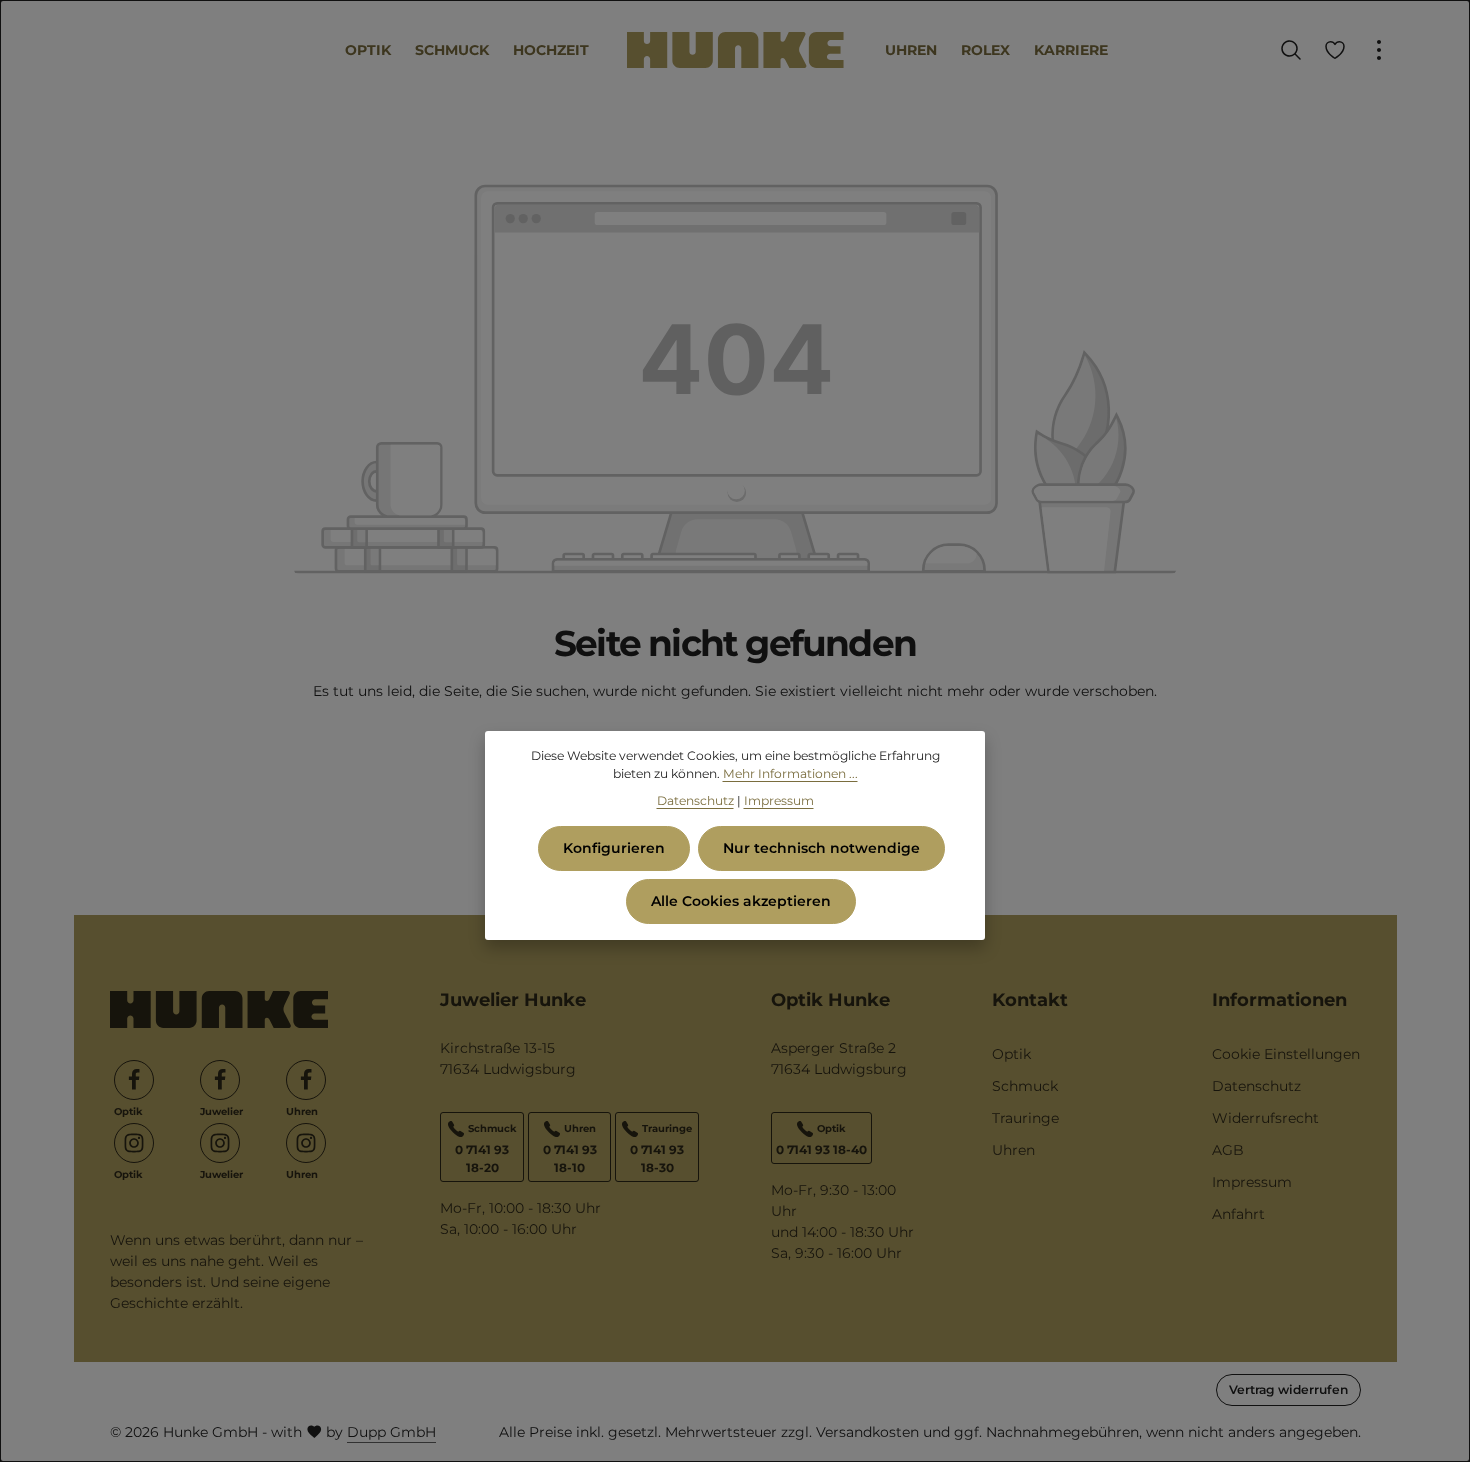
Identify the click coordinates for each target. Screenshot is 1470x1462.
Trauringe (1025, 1118)
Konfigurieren (614, 848)
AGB (1228, 1150)
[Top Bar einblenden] (1379, 50)
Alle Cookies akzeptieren (741, 901)
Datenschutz (1256, 1086)
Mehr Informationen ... (790, 773)
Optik (1011, 1054)
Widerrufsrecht (1265, 1118)
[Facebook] (134, 1080)
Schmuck (1025, 1086)
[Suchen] (1291, 50)
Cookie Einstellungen (1286, 1054)
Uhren (1013, 1150)
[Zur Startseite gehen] (735, 50)
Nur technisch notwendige (821, 848)
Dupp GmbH (391, 1432)
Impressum (1252, 1182)
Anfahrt (1238, 1214)
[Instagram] (134, 1143)
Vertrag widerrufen (1288, 1389)
